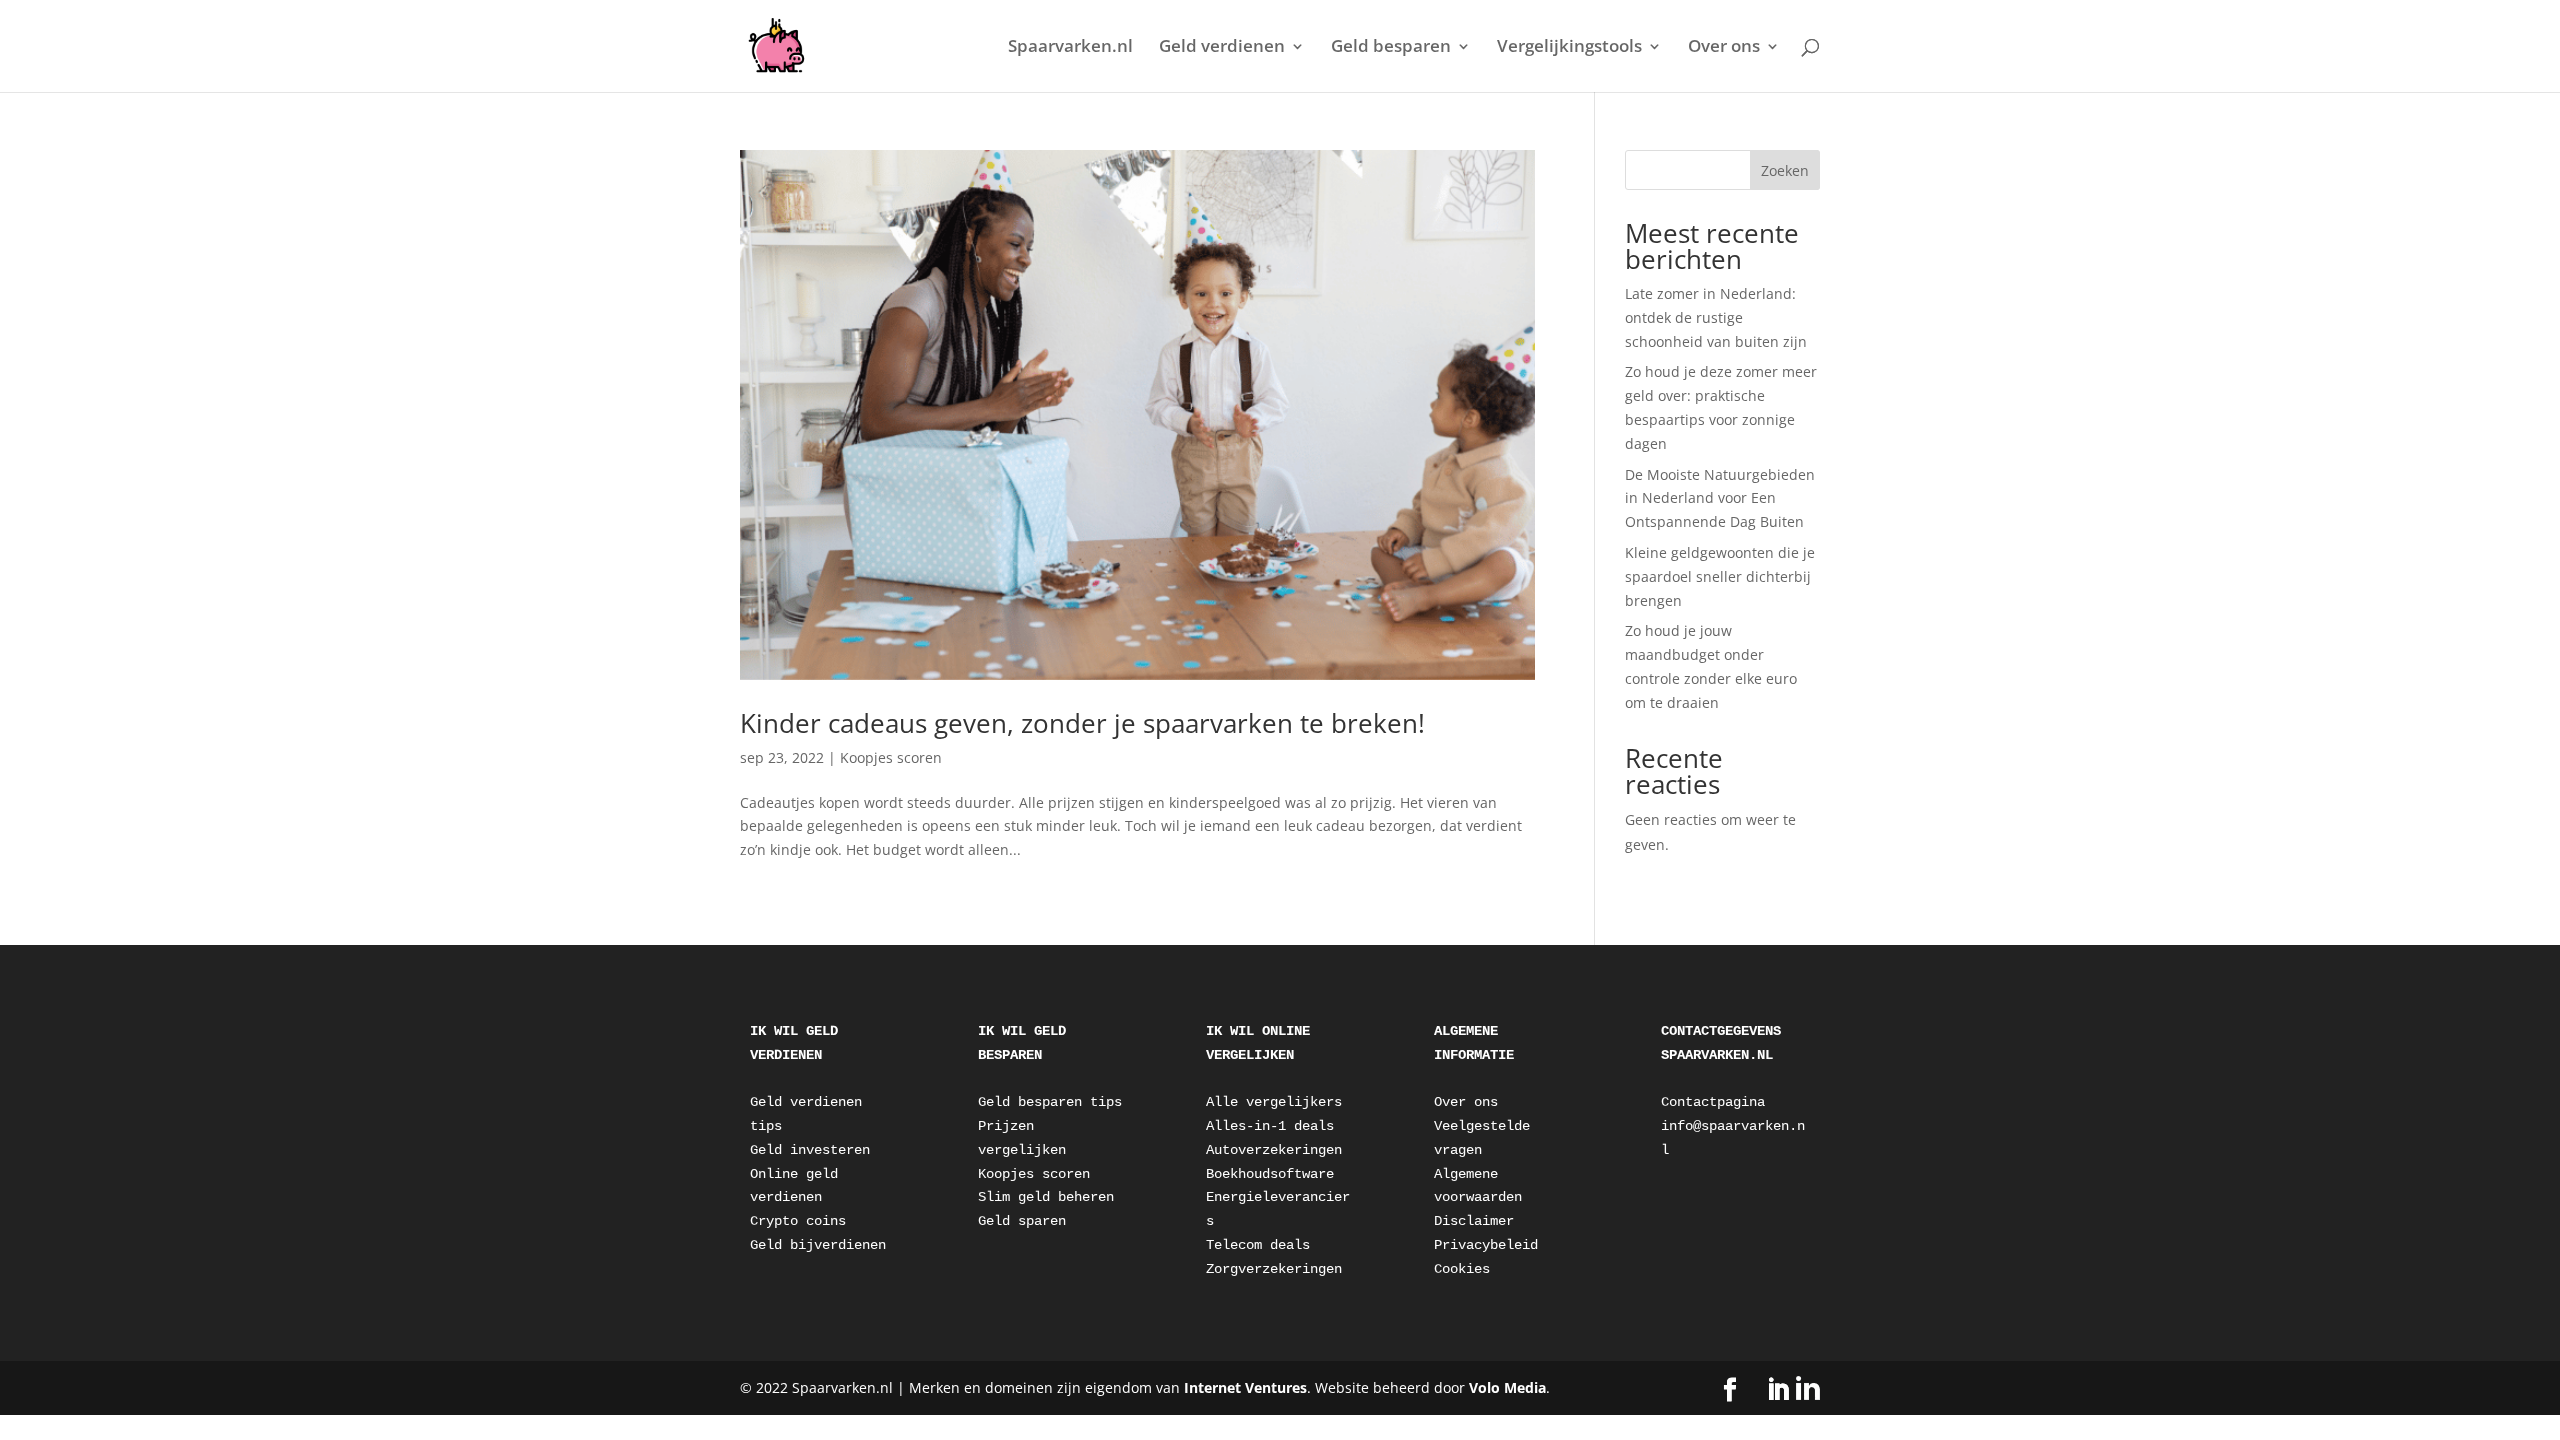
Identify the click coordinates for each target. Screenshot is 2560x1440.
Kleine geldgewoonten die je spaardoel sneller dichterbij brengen (1720, 576)
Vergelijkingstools (1569, 48)
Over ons (1724, 48)
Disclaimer (1474, 1221)
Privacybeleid (1486, 1245)
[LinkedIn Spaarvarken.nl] (1793, 1389)
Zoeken (1785, 170)
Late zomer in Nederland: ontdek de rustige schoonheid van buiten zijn (1716, 317)
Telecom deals (1258, 1245)
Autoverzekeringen (1274, 1150)
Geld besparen (1391, 48)
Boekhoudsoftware (1270, 1174)
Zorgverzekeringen (1274, 1269)
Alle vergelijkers (1274, 1102)
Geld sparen (1022, 1221)
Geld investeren (810, 1150)
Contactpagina (1713, 1102)
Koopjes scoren (891, 757)
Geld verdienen (1222, 48)
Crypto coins (798, 1221)
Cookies (1462, 1269)
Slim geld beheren (1046, 1197)
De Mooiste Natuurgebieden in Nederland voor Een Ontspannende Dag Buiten (1720, 498)
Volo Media (1507, 1387)
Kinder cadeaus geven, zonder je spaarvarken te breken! (1082, 723)
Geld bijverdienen (818, 1245)
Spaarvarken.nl (1070, 48)
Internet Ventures (1245, 1387)
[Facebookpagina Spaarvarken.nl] (1730, 1390)
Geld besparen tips (1050, 1102)
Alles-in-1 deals (1270, 1126)
